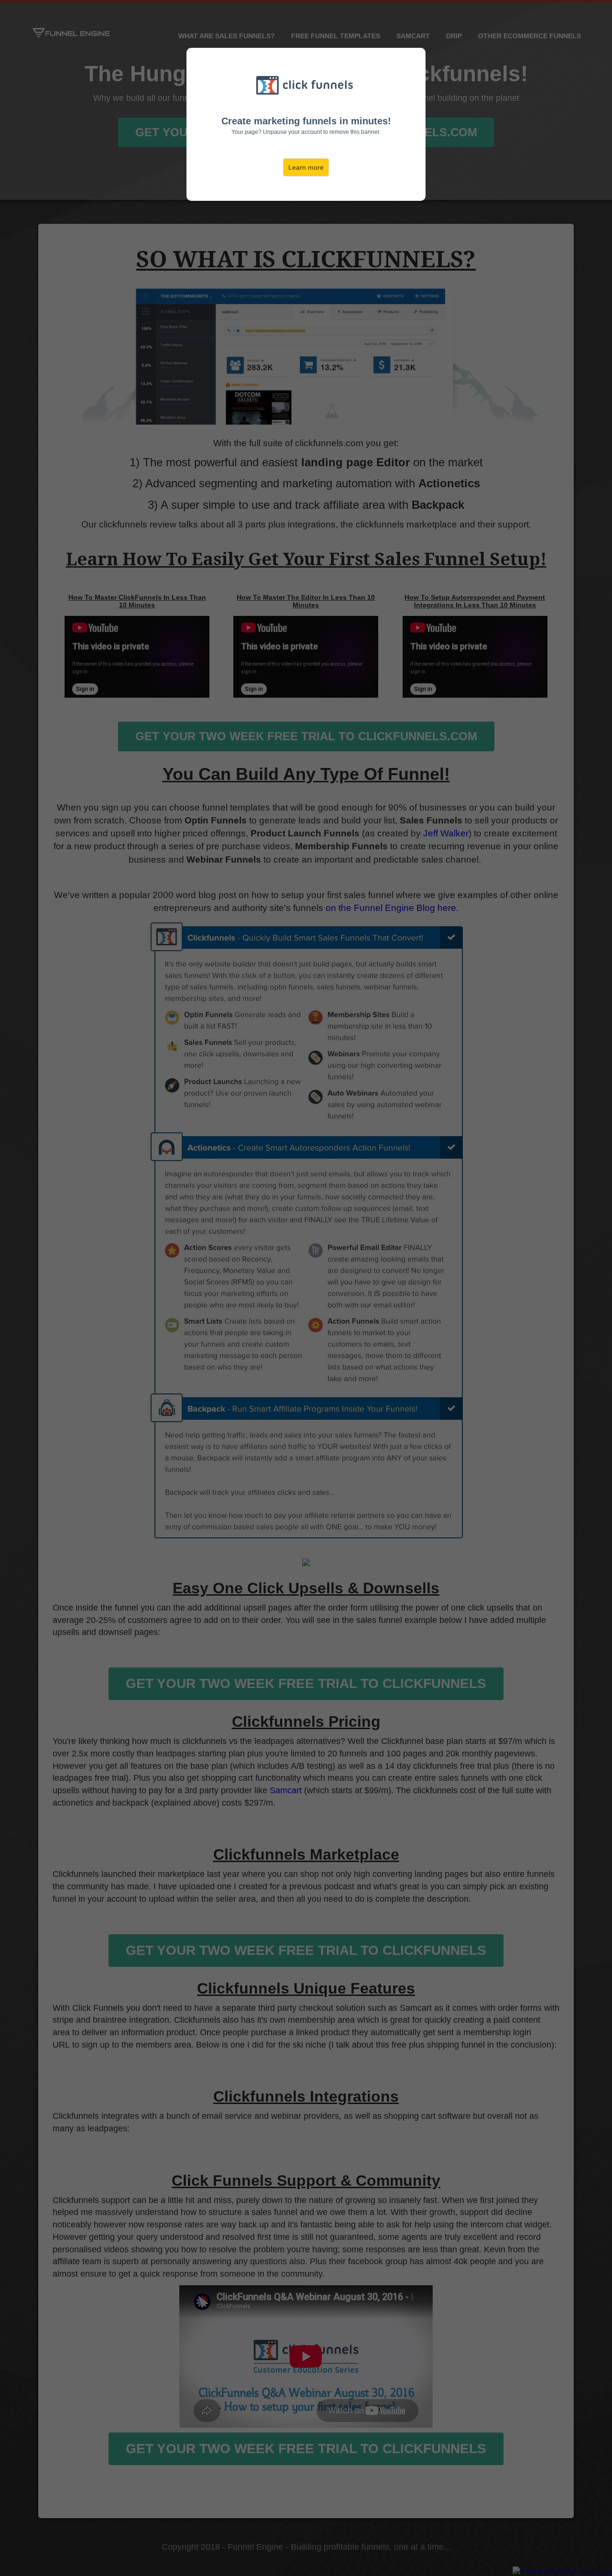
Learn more (306, 167)
